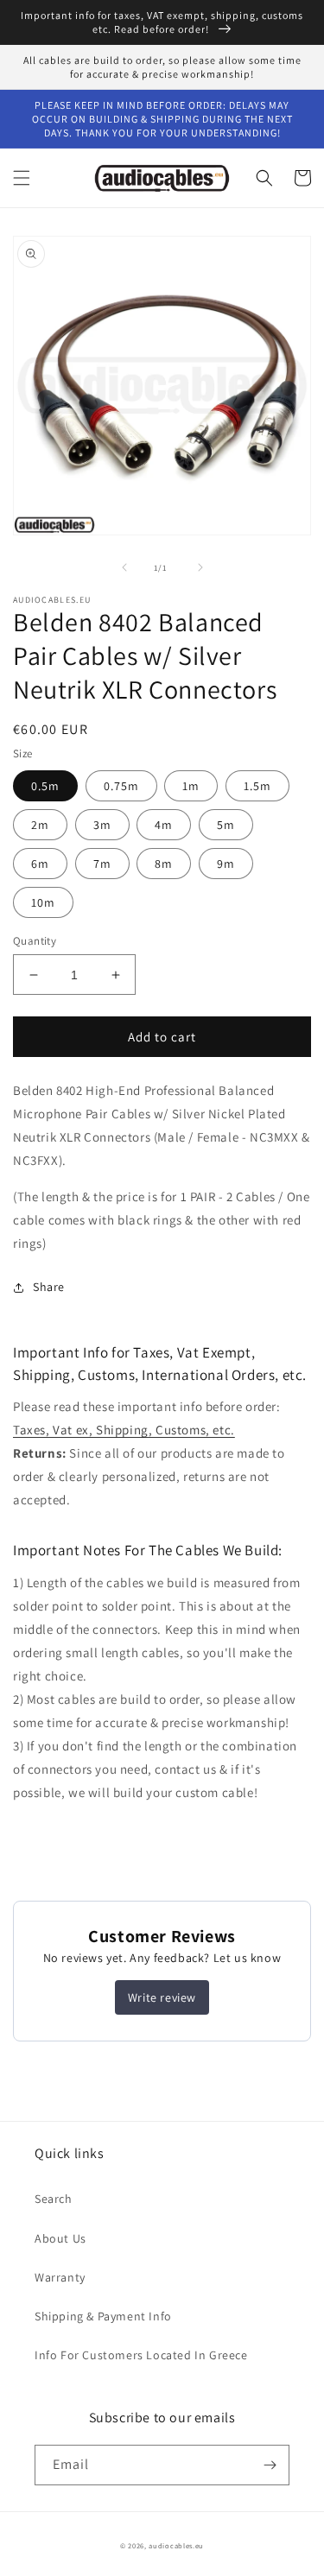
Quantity (35, 941)
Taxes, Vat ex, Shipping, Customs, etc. (124, 1430)
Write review (162, 1997)
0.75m (121, 786)
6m (40, 864)
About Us (60, 2238)
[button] (22, 178)
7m (102, 864)
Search (54, 2199)
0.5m (45, 786)
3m (102, 825)
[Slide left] (124, 567)
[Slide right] (200, 567)
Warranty (60, 2277)
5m (226, 825)
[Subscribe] (270, 2465)
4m (164, 825)
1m (191, 786)
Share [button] (49, 1287)
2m (40, 825)
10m (43, 902)
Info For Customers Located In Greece (141, 2355)
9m (226, 864)
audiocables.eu (176, 2545)
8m (164, 864)
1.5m (257, 786)
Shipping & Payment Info (103, 2316)
